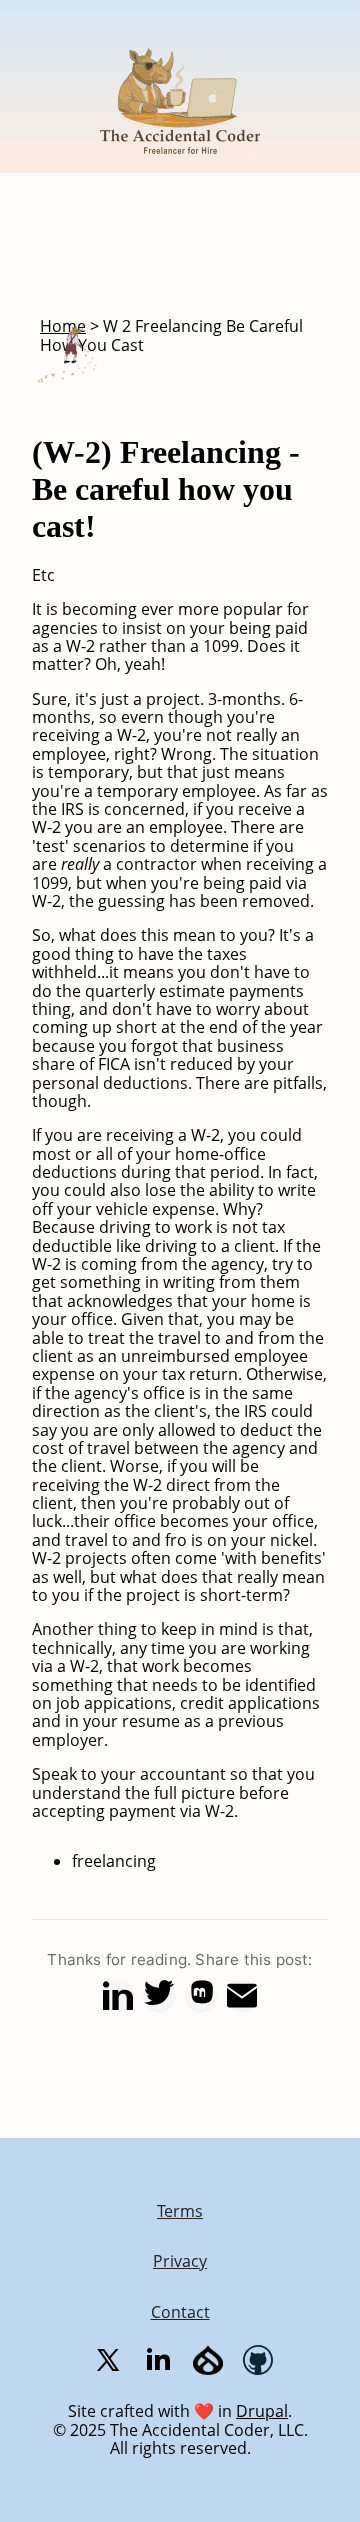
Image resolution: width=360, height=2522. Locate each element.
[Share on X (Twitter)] (159, 1995)
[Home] (180, 164)
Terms (180, 2211)
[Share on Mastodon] (201, 1995)
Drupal (262, 2411)
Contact (180, 2312)
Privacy (180, 2261)
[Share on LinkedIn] (118, 1995)
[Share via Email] (242, 1995)
